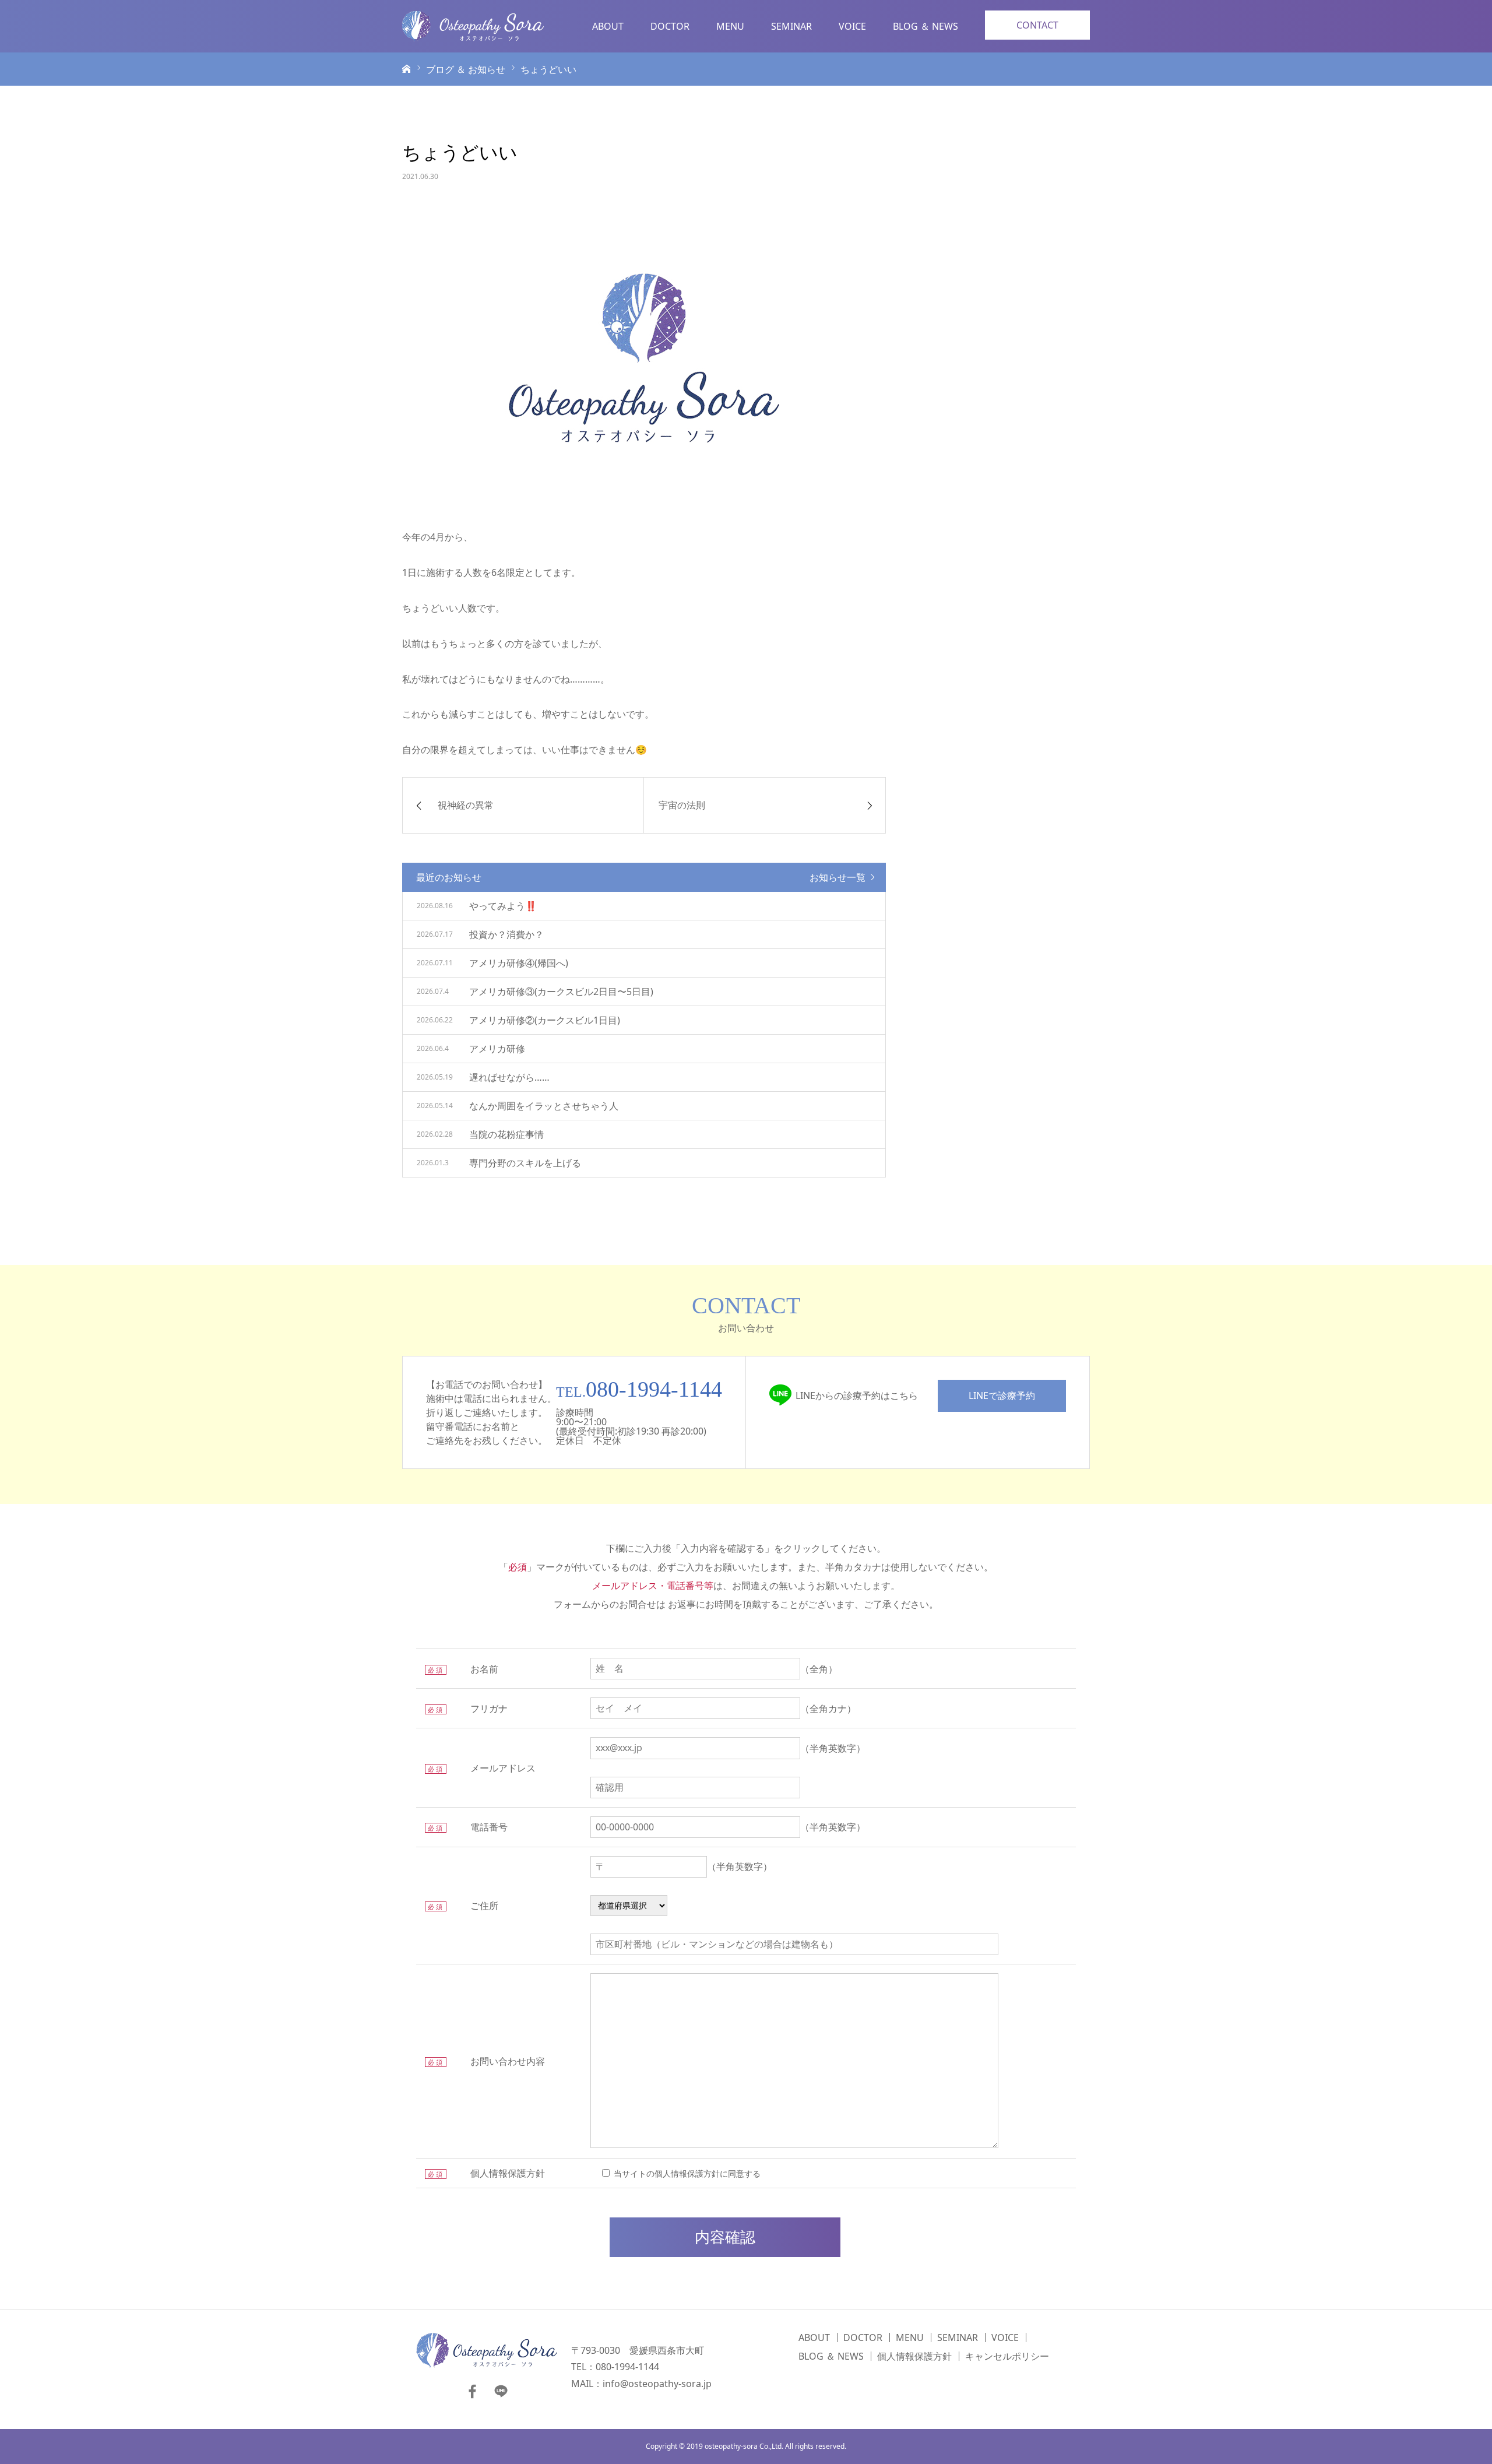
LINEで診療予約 (1002, 1396)
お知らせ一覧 (838, 877)
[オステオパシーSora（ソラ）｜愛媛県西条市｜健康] (473, 26)
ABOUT (608, 26)
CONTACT (1037, 25)
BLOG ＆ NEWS (926, 26)
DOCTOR (670, 26)
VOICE (852, 26)
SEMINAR (791, 26)
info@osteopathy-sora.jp (657, 2384)
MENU (730, 26)
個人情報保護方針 (914, 2356)
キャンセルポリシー (1007, 2356)
